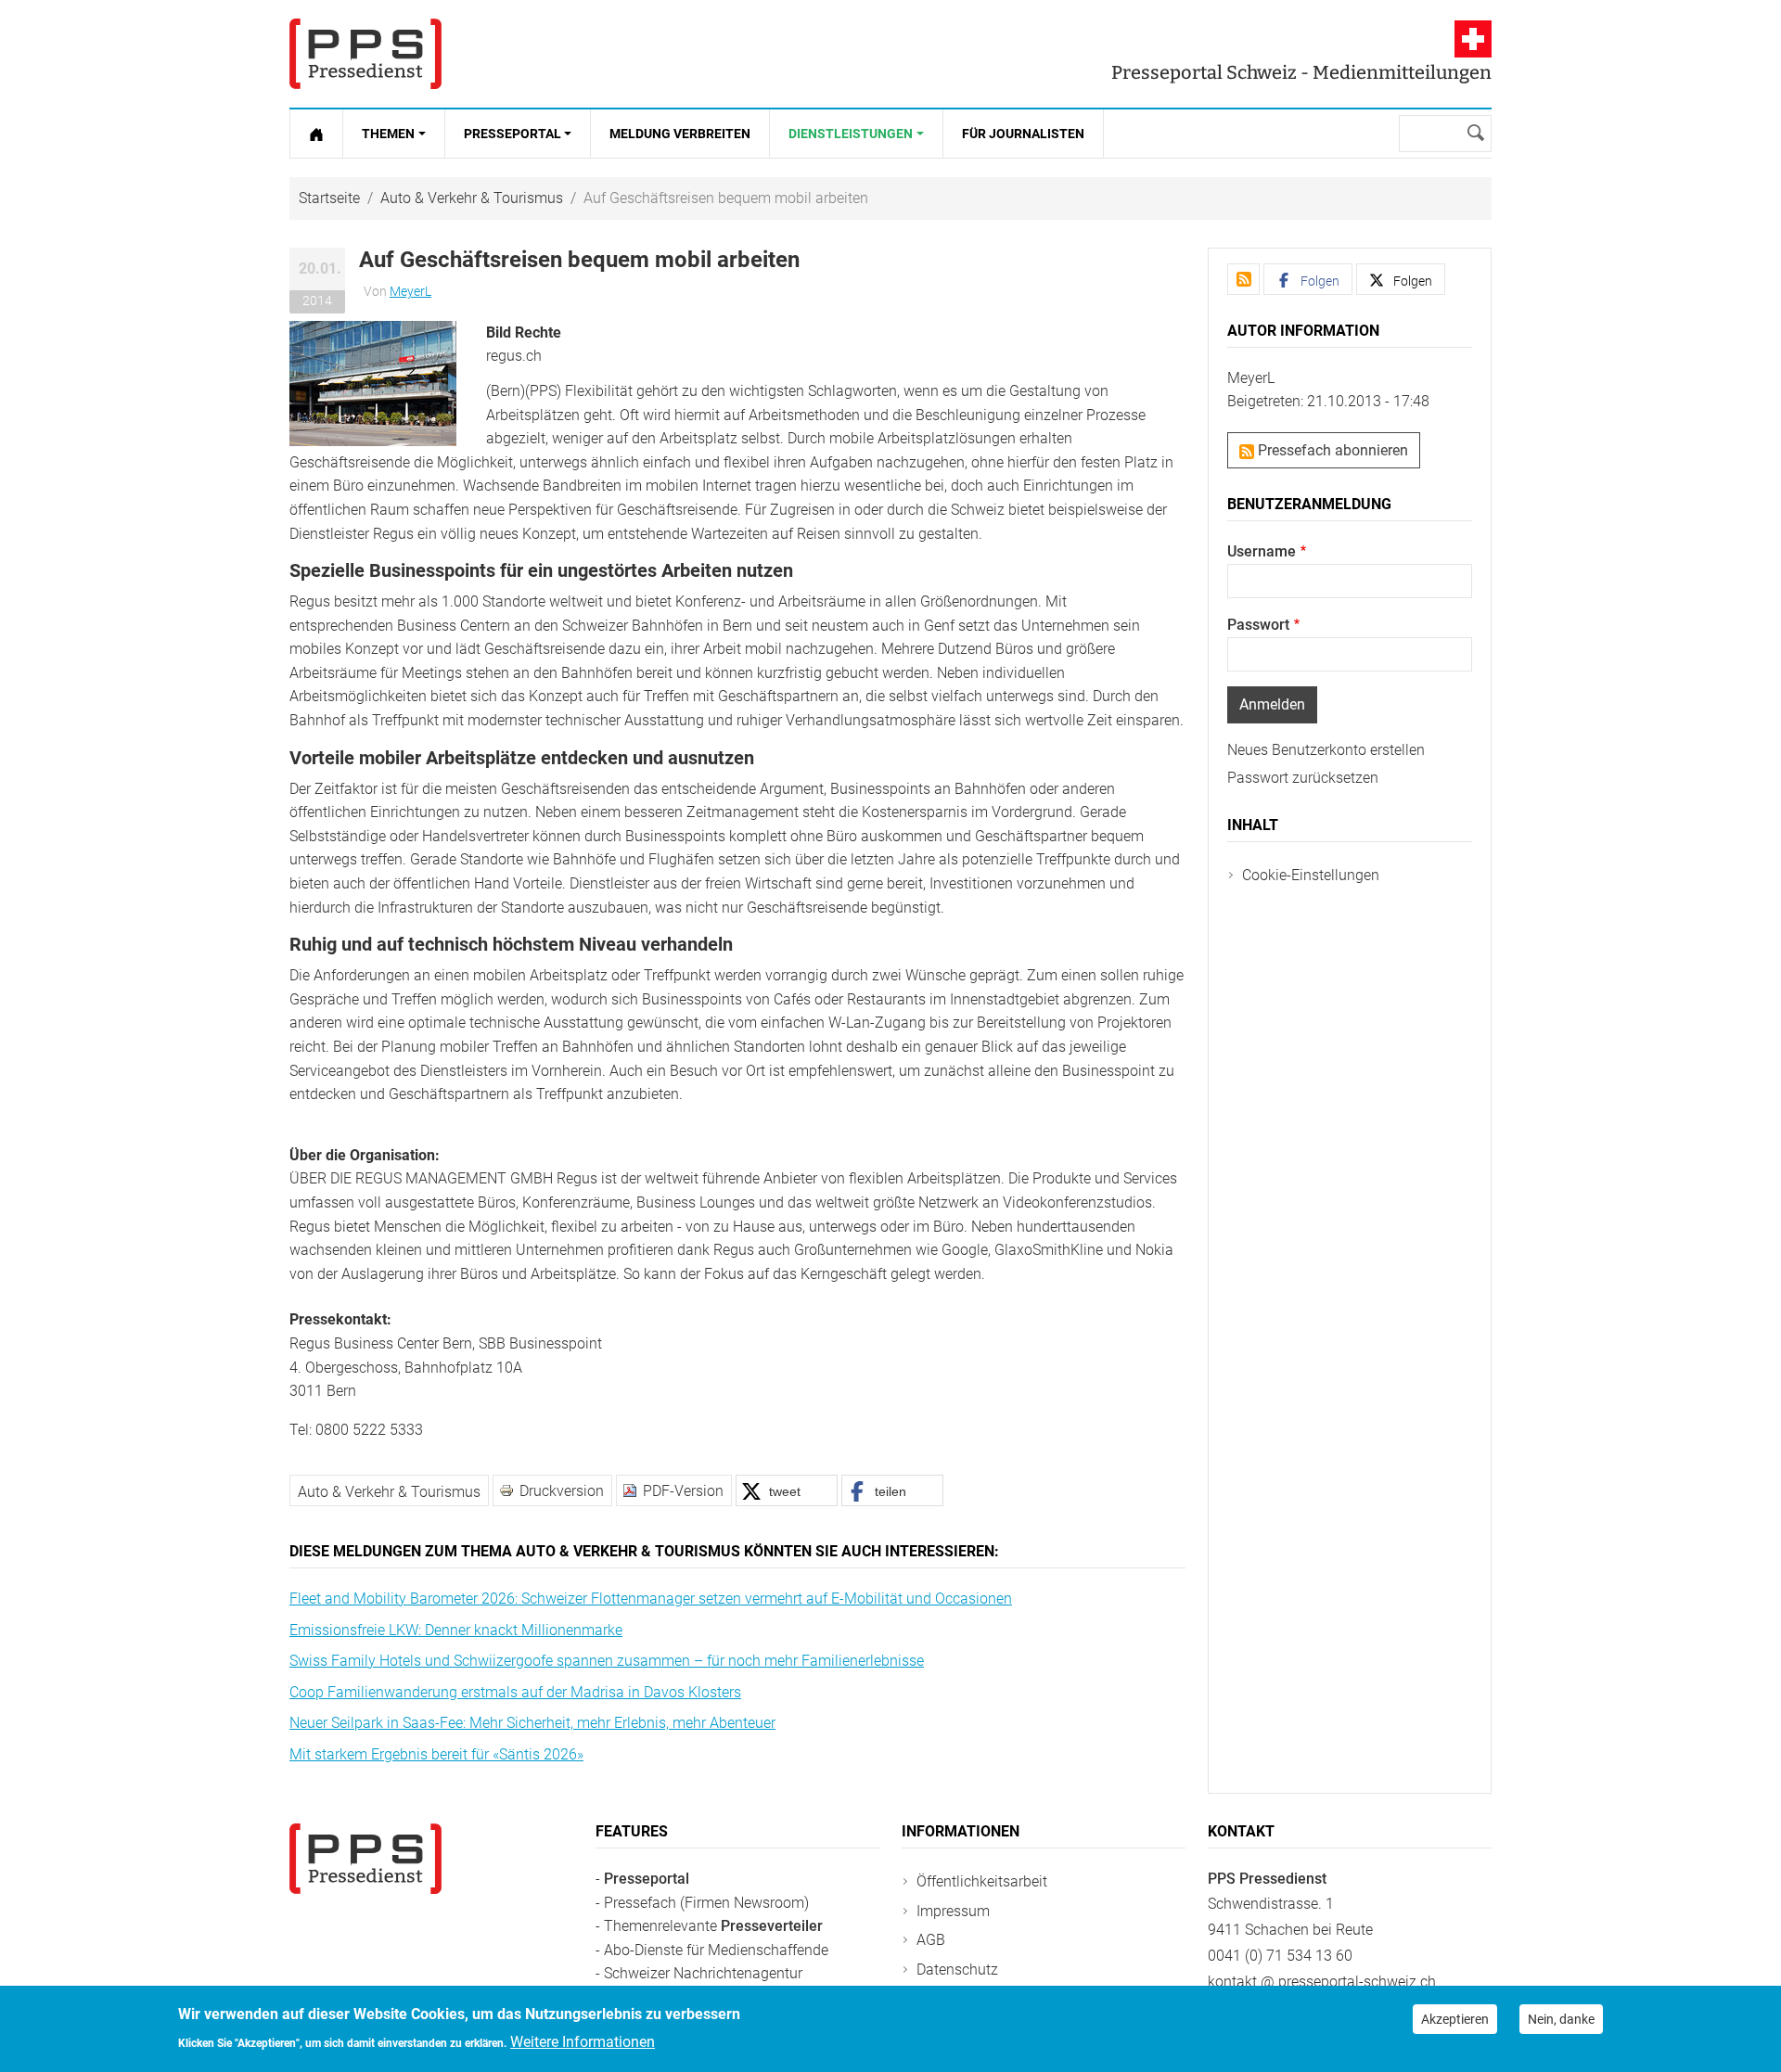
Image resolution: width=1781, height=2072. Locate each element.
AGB (931, 1940)
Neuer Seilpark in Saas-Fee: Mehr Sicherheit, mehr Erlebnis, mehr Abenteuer (532, 1723)
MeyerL (410, 291)
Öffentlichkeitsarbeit (982, 1881)
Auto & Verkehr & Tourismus (472, 198)
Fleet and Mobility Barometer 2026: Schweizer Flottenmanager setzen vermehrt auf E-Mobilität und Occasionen (651, 1599)
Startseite (329, 198)
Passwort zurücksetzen (1303, 778)
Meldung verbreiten (680, 134)
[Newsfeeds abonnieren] (1243, 279)
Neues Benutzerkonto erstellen (1326, 750)
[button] (373, 383)
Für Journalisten (1023, 134)
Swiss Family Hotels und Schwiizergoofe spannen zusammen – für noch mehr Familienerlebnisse (607, 1661)
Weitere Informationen (583, 2041)
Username (1262, 551)
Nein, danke (1561, 2019)
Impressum (953, 1911)
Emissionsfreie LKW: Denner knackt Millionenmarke (456, 1630)
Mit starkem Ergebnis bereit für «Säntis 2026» (436, 1754)
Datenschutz (957, 1970)
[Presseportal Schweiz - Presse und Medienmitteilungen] (365, 54)
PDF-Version (683, 1491)
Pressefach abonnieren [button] (1331, 450)
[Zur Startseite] (316, 134)
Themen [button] (388, 134)
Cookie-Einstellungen (1311, 875)
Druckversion (562, 1491)
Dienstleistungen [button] (851, 134)
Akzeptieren (1455, 2019)
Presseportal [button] (513, 134)
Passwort (1258, 625)
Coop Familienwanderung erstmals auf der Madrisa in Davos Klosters (515, 1692)
